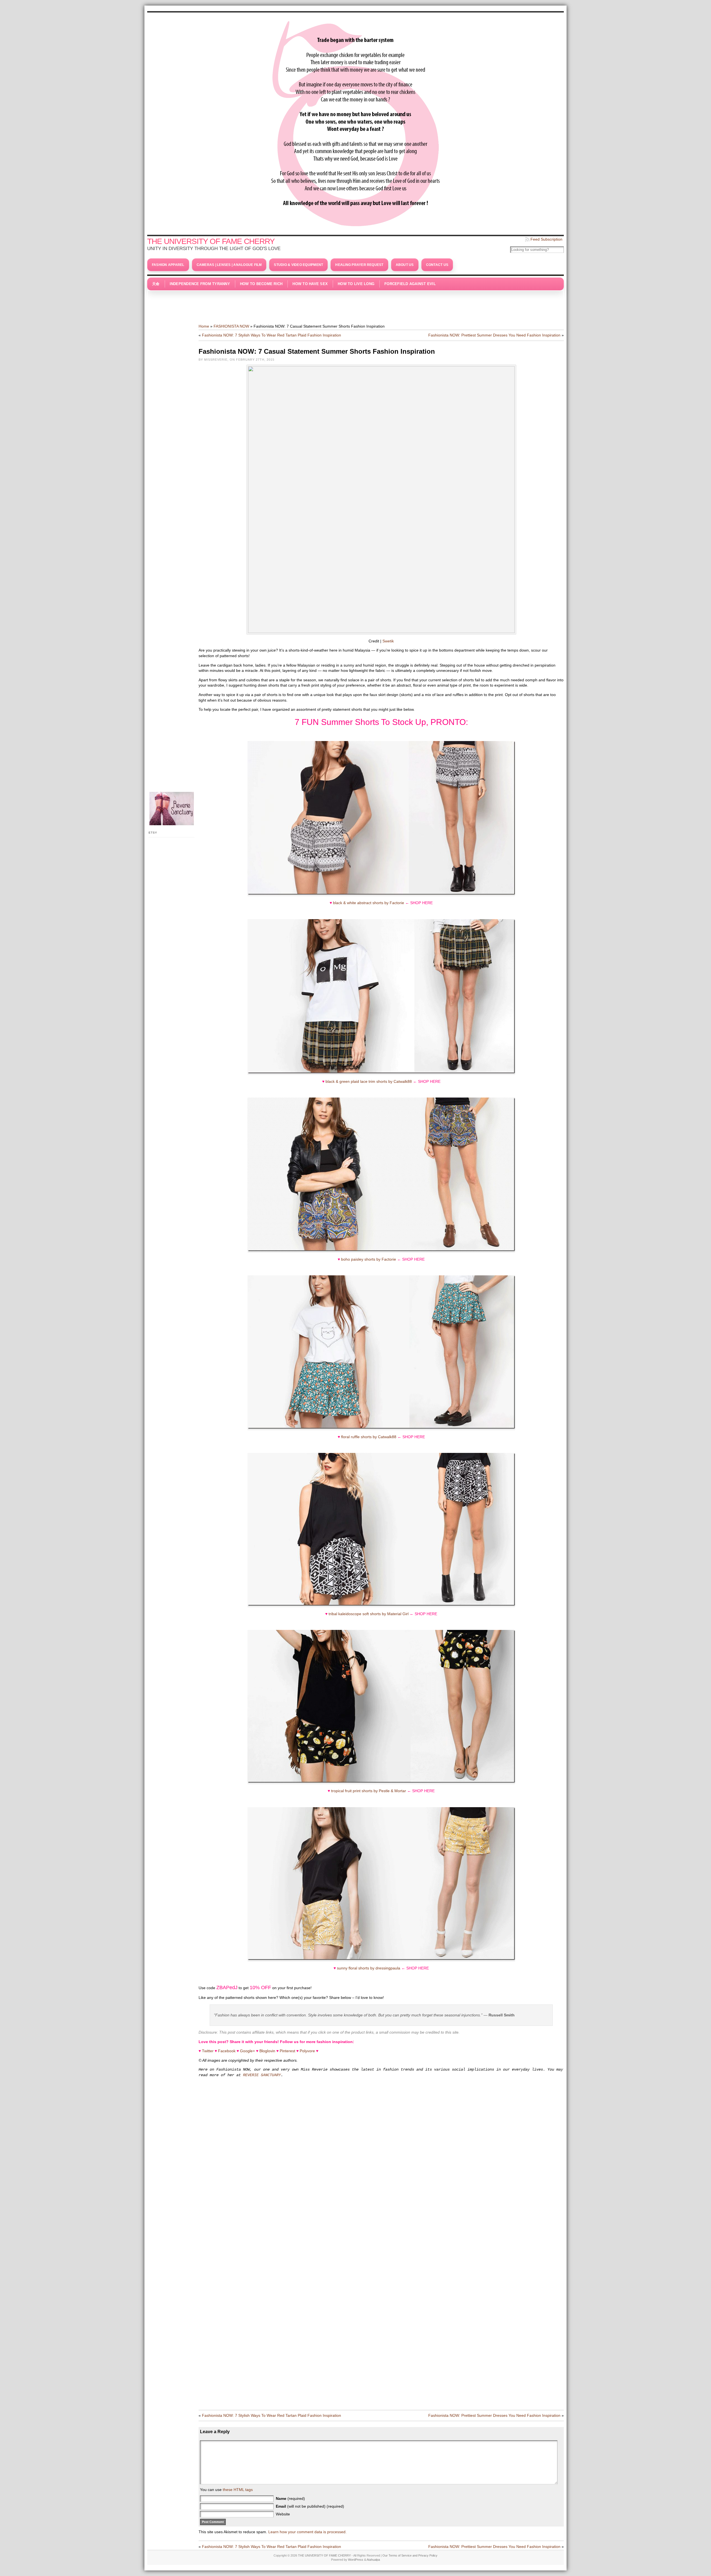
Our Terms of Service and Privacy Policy (410, 2555)
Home (204, 326)
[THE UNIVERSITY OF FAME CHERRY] (355, 122)
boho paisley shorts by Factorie (369, 1259)
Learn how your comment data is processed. (307, 2532)
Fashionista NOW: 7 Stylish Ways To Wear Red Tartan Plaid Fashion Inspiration (271, 335)
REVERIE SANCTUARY (262, 2075)
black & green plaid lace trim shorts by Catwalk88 (369, 1081)
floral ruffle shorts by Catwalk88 (369, 1437)
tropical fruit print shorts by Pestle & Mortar (369, 1791)
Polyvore (307, 2051)
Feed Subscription (546, 239)
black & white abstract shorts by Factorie (369, 903)
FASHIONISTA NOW (231, 326)
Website (283, 2514)
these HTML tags (238, 2490)
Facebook (227, 2051)
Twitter (208, 2051)
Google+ (247, 2051)
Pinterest (287, 2051)
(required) (290, 2498)
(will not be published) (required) (310, 2506)
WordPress (356, 2560)
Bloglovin (267, 2051)
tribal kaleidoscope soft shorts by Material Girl (369, 1614)
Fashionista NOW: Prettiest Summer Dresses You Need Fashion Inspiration (494, 335)
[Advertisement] (355, 304)
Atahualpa (373, 2560)
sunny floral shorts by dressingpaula (369, 1968)
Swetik (388, 641)
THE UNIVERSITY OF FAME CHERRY (211, 241)
